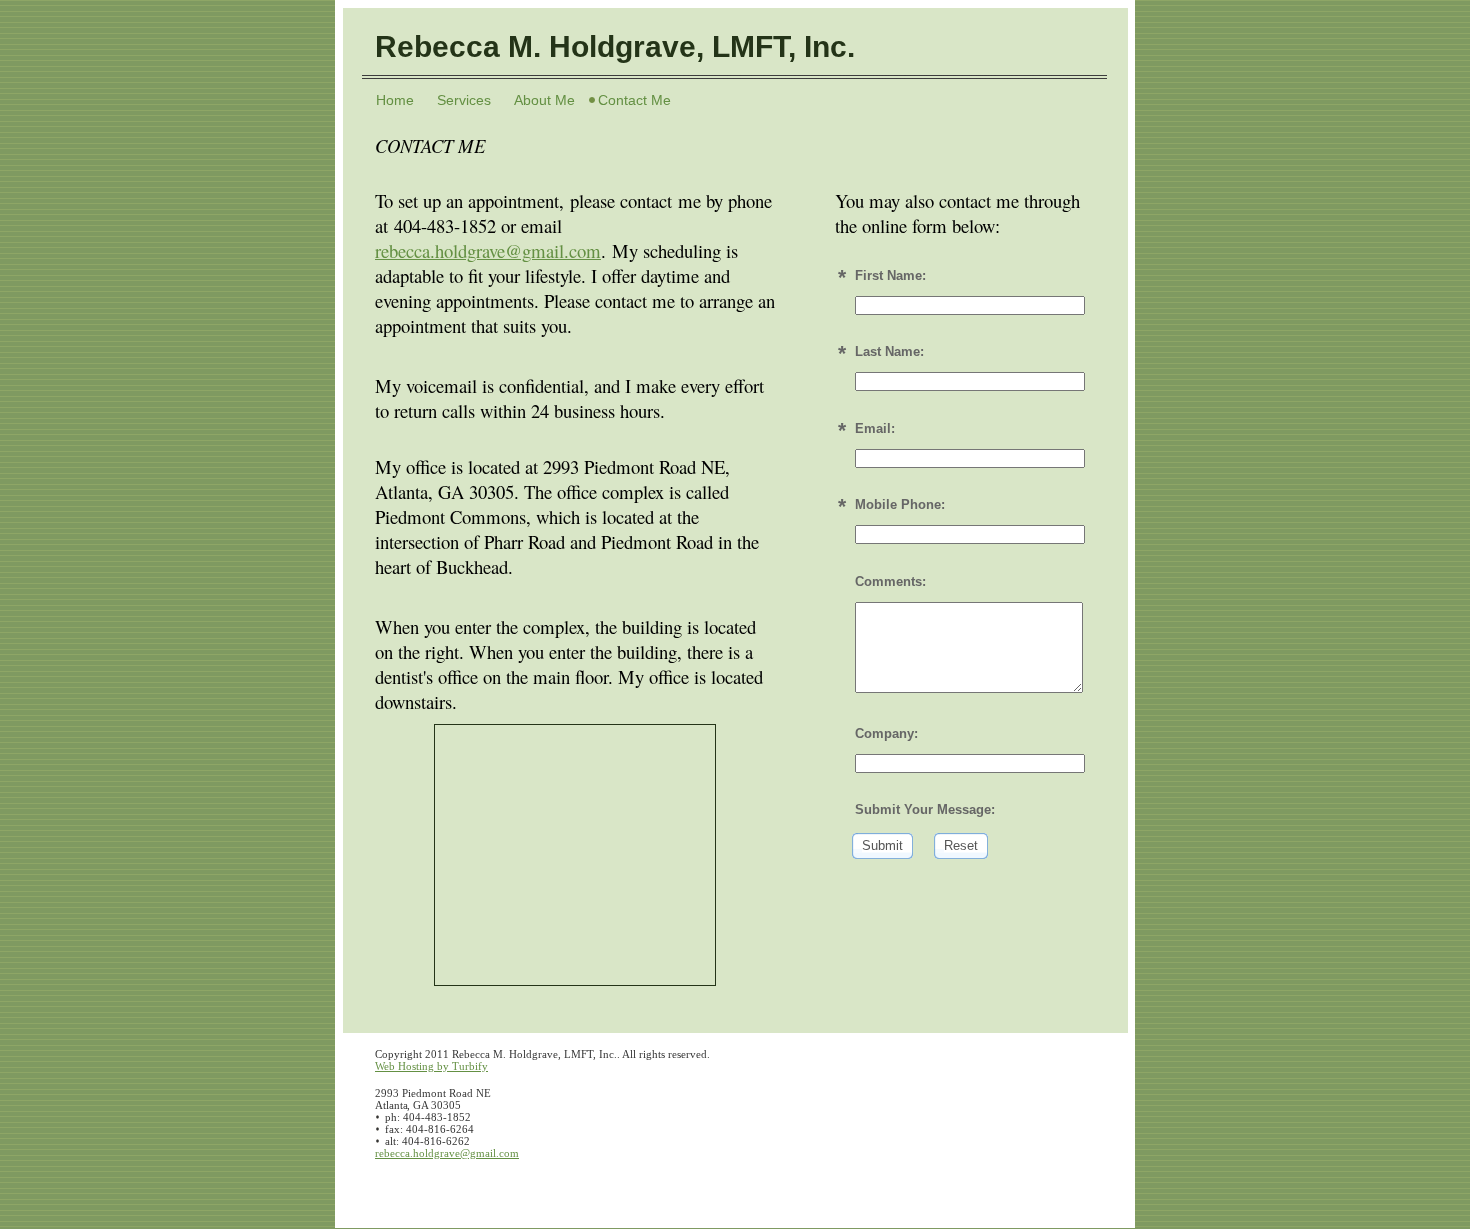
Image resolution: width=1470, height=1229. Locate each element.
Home (395, 100)
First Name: (890, 275)
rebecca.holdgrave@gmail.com (488, 250)
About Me (544, 100)
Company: (886, 733)
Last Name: (889, 351)
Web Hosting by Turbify (431, 1066)
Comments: (890, 581)
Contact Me (634, 100)
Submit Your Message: (925, 809)
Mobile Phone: (900, 504)
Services (464, 100)
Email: (875, 428)
